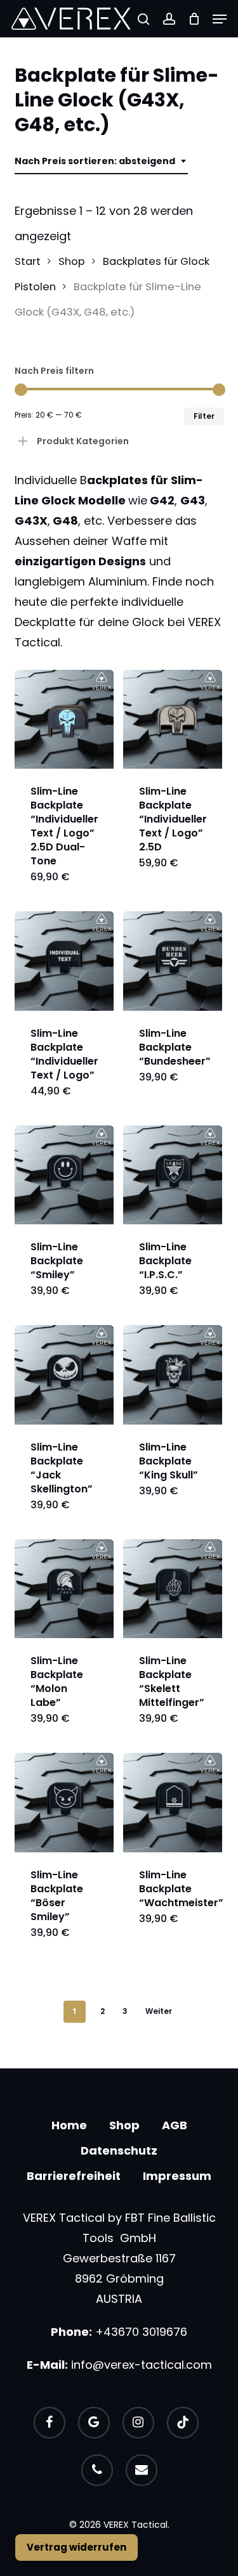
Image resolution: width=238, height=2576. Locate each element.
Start (28, 261)
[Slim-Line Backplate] (64, 719)
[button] (220, 19)
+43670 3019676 (141, 2332)
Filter (204, 416)
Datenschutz (119, 2150)
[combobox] (101, 161)
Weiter (159, 2011)
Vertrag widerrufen (76, 2547)
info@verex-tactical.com (142, 2365)
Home (69, 2125)
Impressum (177, 2176)
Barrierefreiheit (74, 2176)
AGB (175, 2125)
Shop (72, 261)
